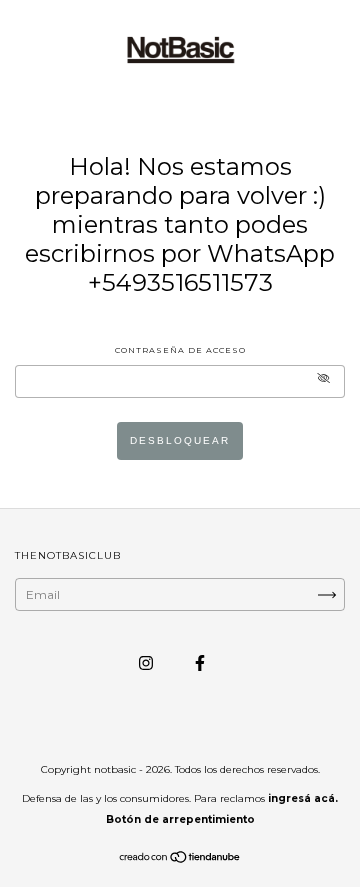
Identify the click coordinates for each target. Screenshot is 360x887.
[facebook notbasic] (200, 662)
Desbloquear (180, 440)
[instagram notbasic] (147, 662)
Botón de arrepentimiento (180, 819)
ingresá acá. (303, 798)
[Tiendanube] (180, 859)
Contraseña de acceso (180, 350)
